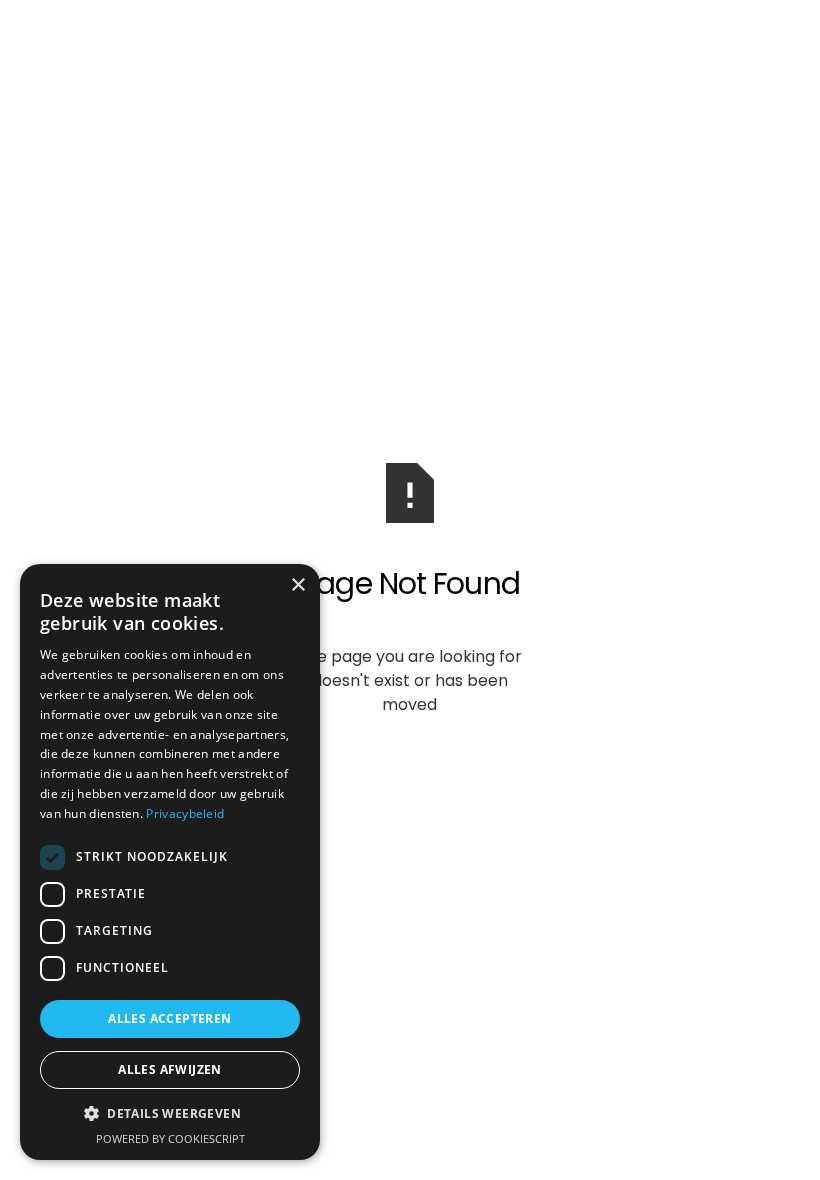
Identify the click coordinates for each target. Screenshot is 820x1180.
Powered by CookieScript (170, 1138)
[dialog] (170, 862)
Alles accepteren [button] (169, 1018)
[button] (170, 1114)
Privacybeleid (185, 813)
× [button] (297, 585)
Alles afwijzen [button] (170, 1069)
